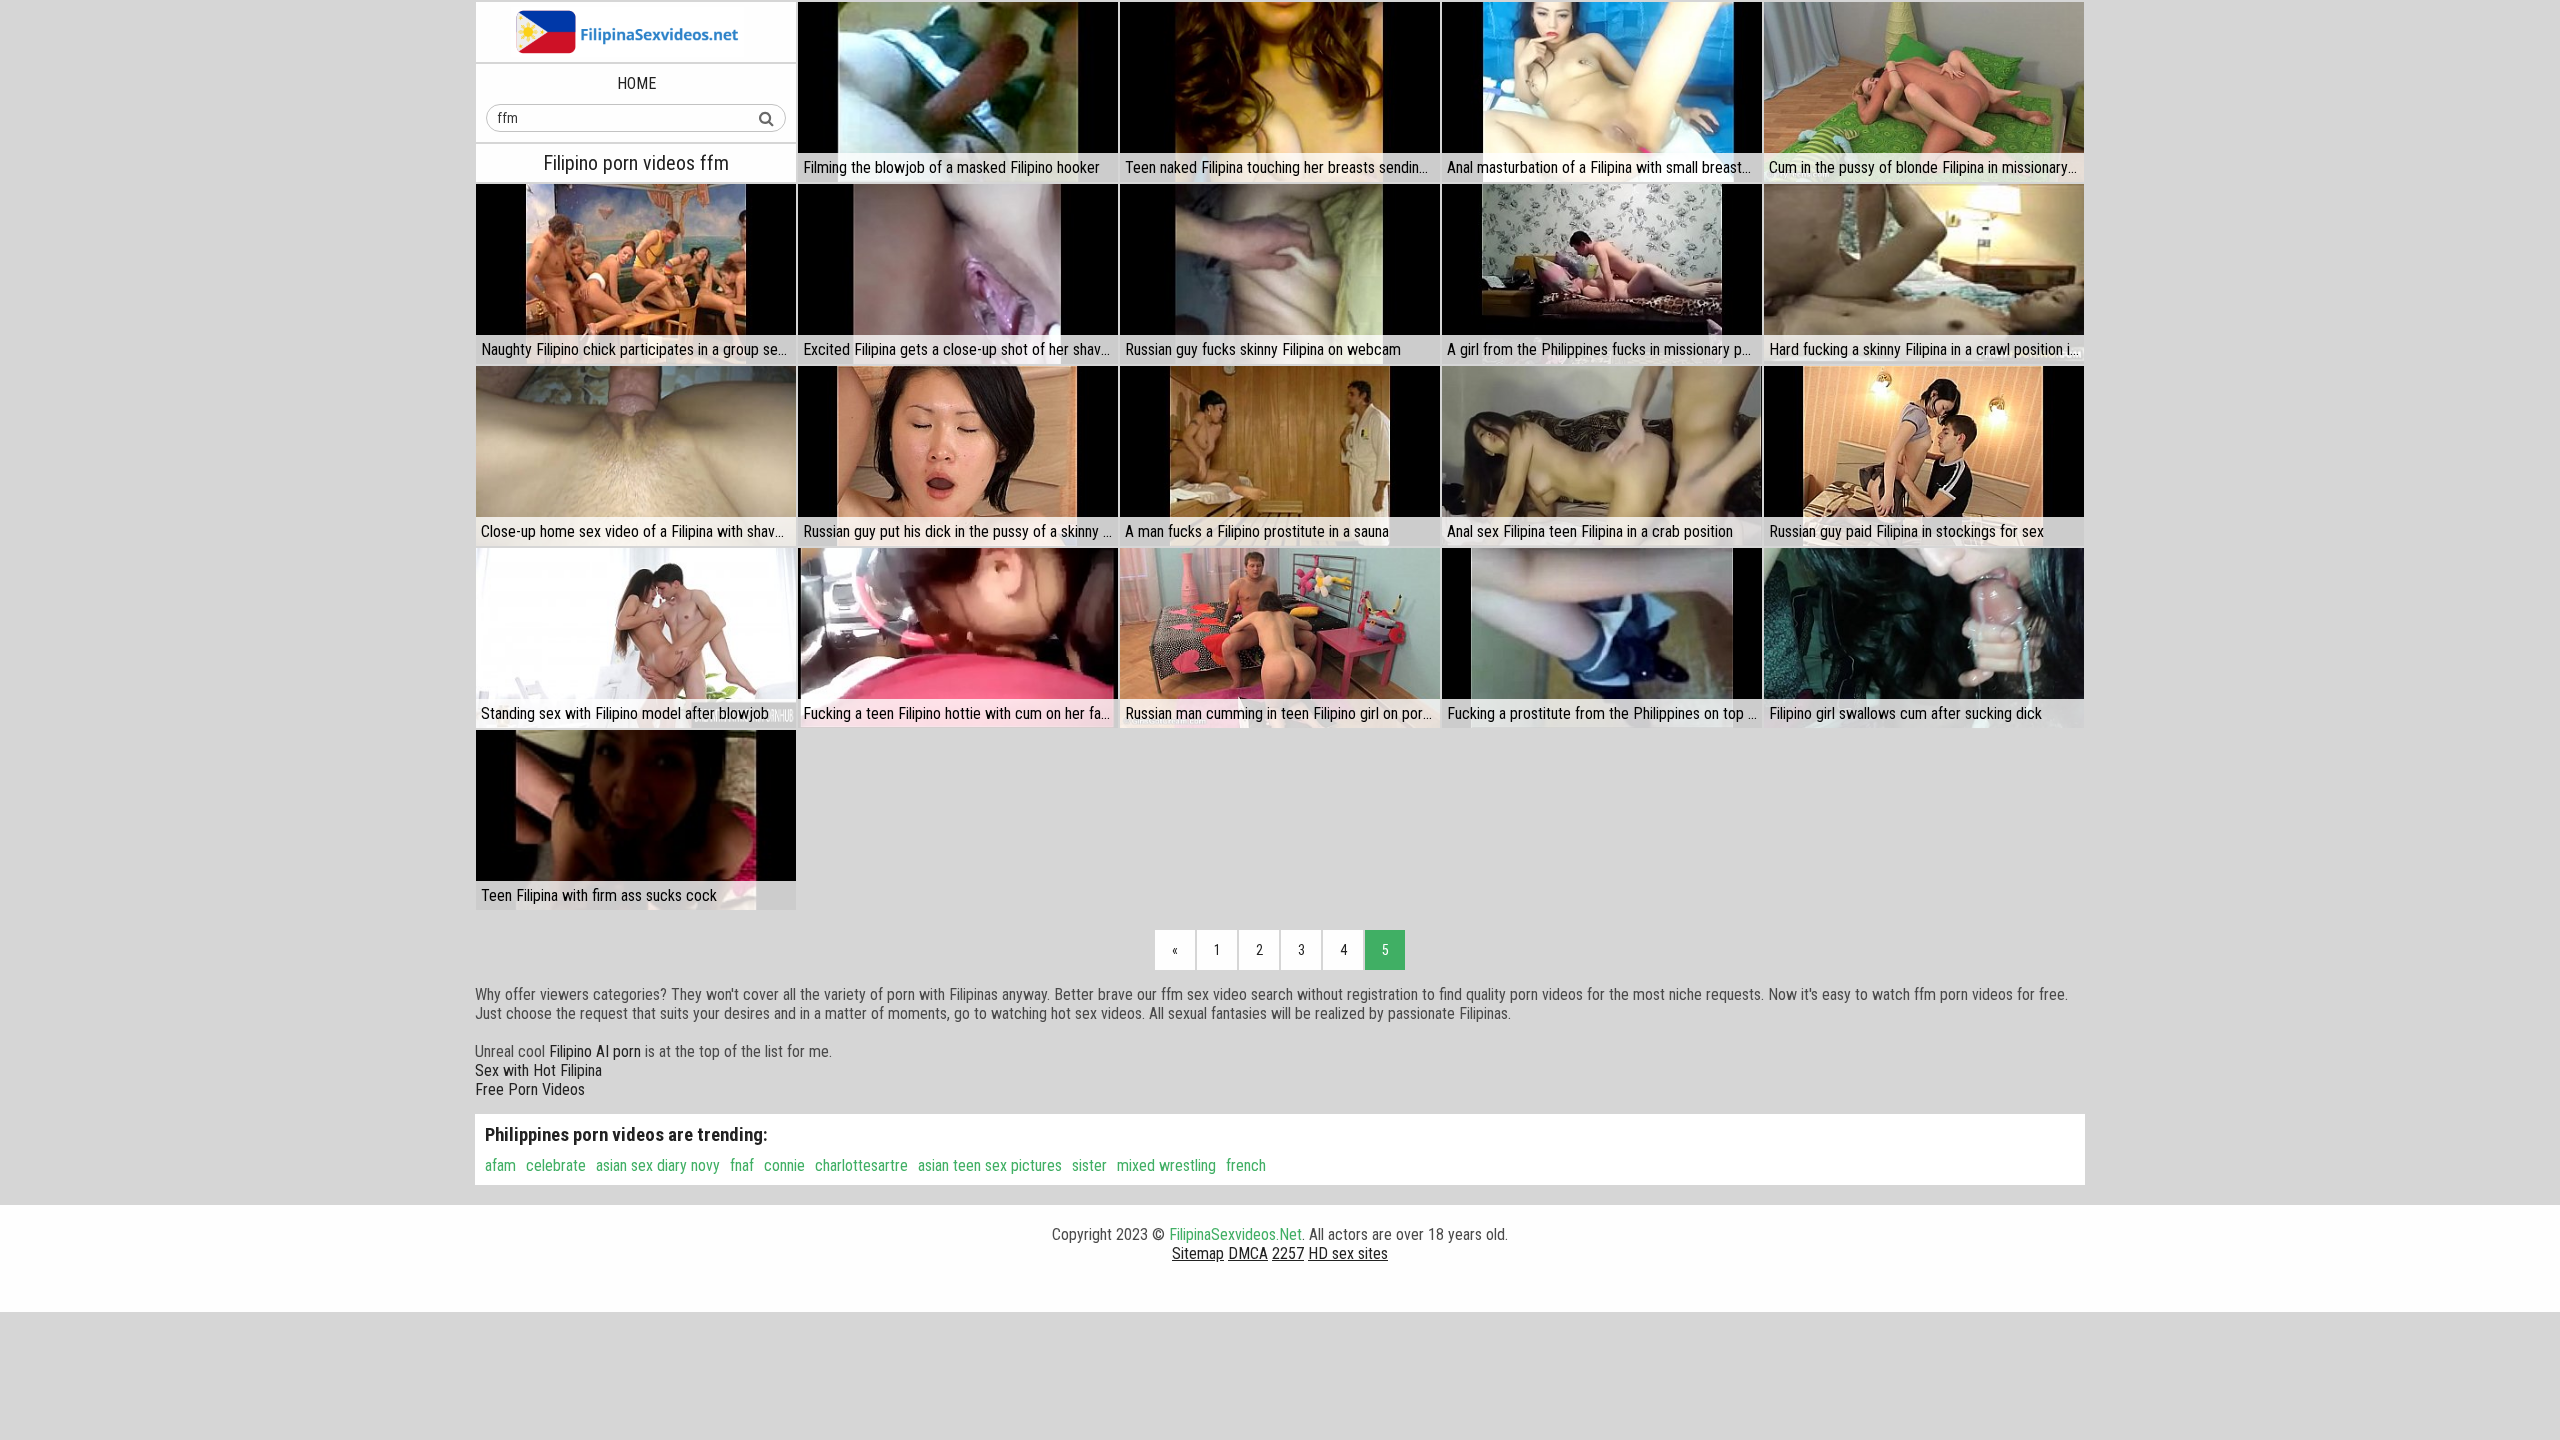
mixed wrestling (1166, 1165)
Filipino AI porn (595, 1051)
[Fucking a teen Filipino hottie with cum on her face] (958, 638)
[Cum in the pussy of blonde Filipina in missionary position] (1924, 92)
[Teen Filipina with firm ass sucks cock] (636, 820)
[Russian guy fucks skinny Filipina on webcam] (1280, 274)
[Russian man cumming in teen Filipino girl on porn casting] (1280, 638)
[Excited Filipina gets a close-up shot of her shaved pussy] (958, 274)
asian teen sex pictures (990, 1165)
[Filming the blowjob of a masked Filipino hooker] (958, 92)
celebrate (556, 1165)
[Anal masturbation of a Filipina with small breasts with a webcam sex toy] (1602, 92)
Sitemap (1198, 1253)
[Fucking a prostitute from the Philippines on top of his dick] (1602, 638)
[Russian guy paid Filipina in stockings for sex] (1924, 456)
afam (500, 1165)
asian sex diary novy (658, 1165)
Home (636, 83)
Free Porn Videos (530, 1089)
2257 (1288, 1253)
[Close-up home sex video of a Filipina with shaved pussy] (636, 456)
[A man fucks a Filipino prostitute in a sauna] (1280, 456)
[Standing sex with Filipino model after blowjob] (636, 638)
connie (784, 1165)
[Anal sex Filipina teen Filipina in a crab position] (1602, 456)
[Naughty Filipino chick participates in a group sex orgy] (636, 274)
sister (1089, 1165)
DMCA (1248, 1253)
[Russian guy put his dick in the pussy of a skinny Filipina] (958, 456)
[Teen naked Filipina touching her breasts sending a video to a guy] (1280, 92)
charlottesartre (861, 1165)
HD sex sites (1348, 1253)
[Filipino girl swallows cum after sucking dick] (1924, 638)
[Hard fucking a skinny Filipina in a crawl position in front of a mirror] (1924, 274)
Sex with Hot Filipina (538, 1070)
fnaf (742, 1165)
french (1246, 1165)
